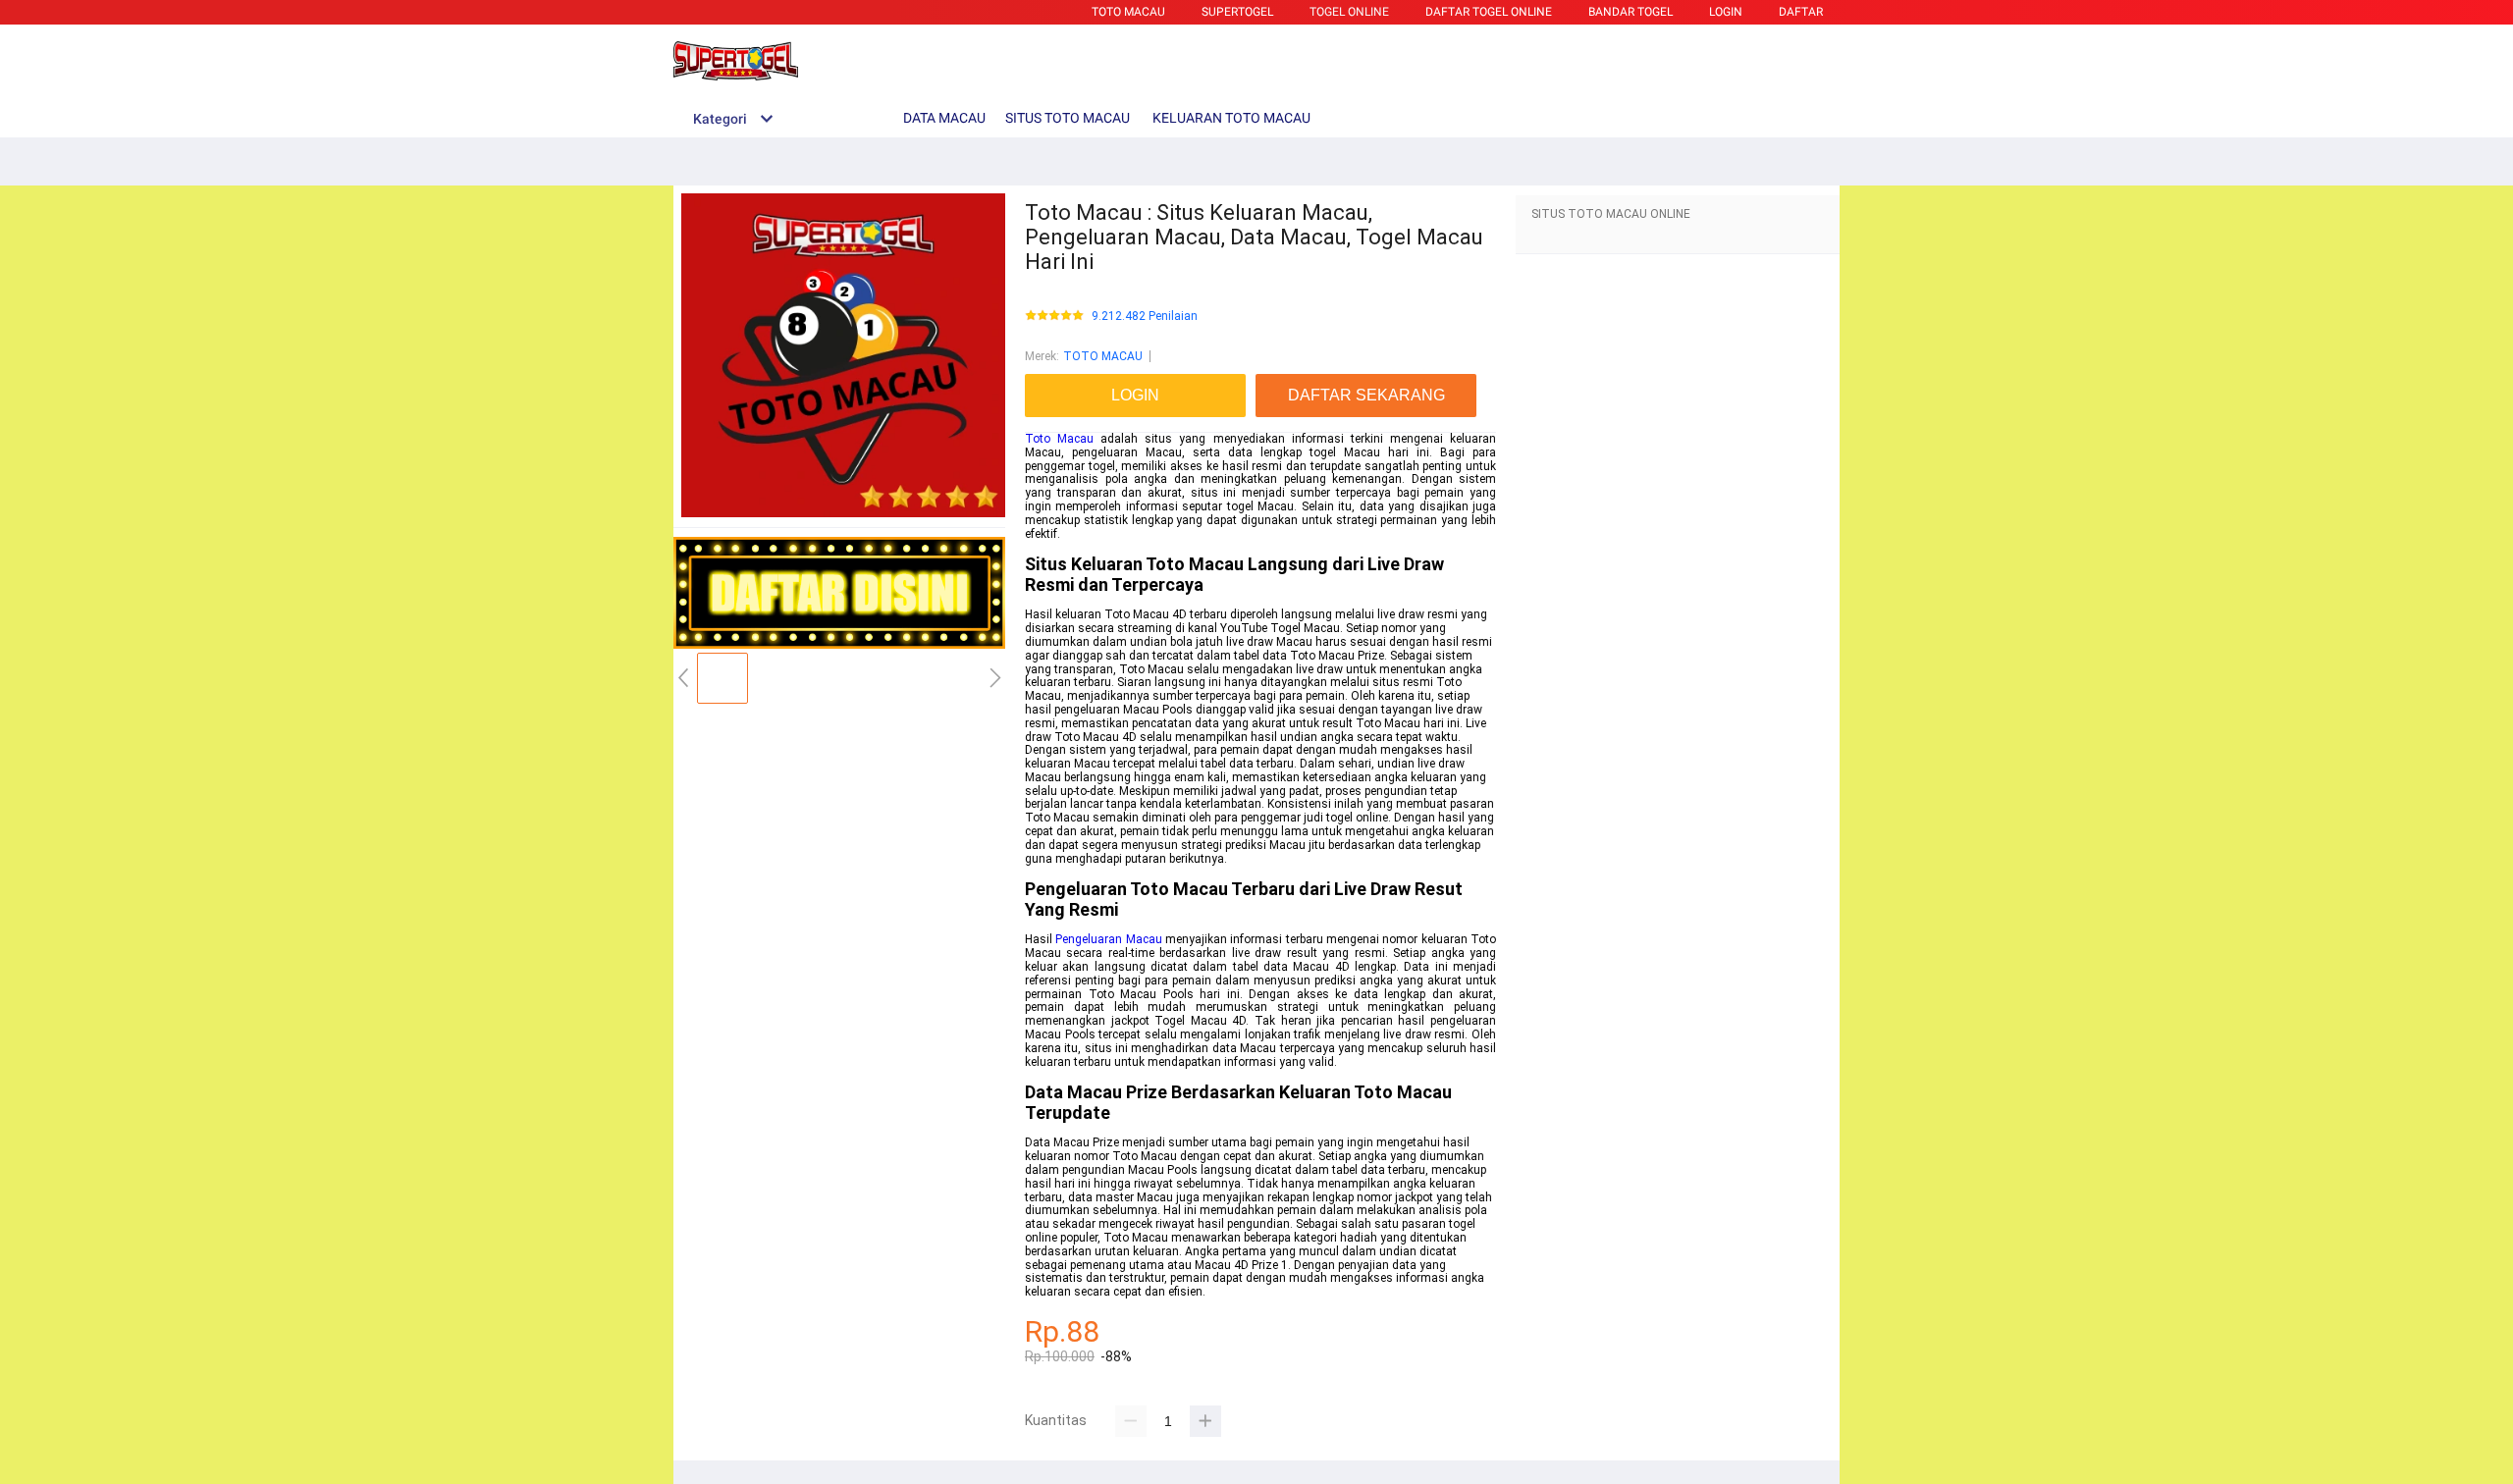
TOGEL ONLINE (1349, 12)
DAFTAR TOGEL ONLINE (1489, 12)
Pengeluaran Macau (1108, 939)
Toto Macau (1059, 439)
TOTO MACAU (1128, 12)
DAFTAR (1801, 12)
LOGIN (1726, 12)
